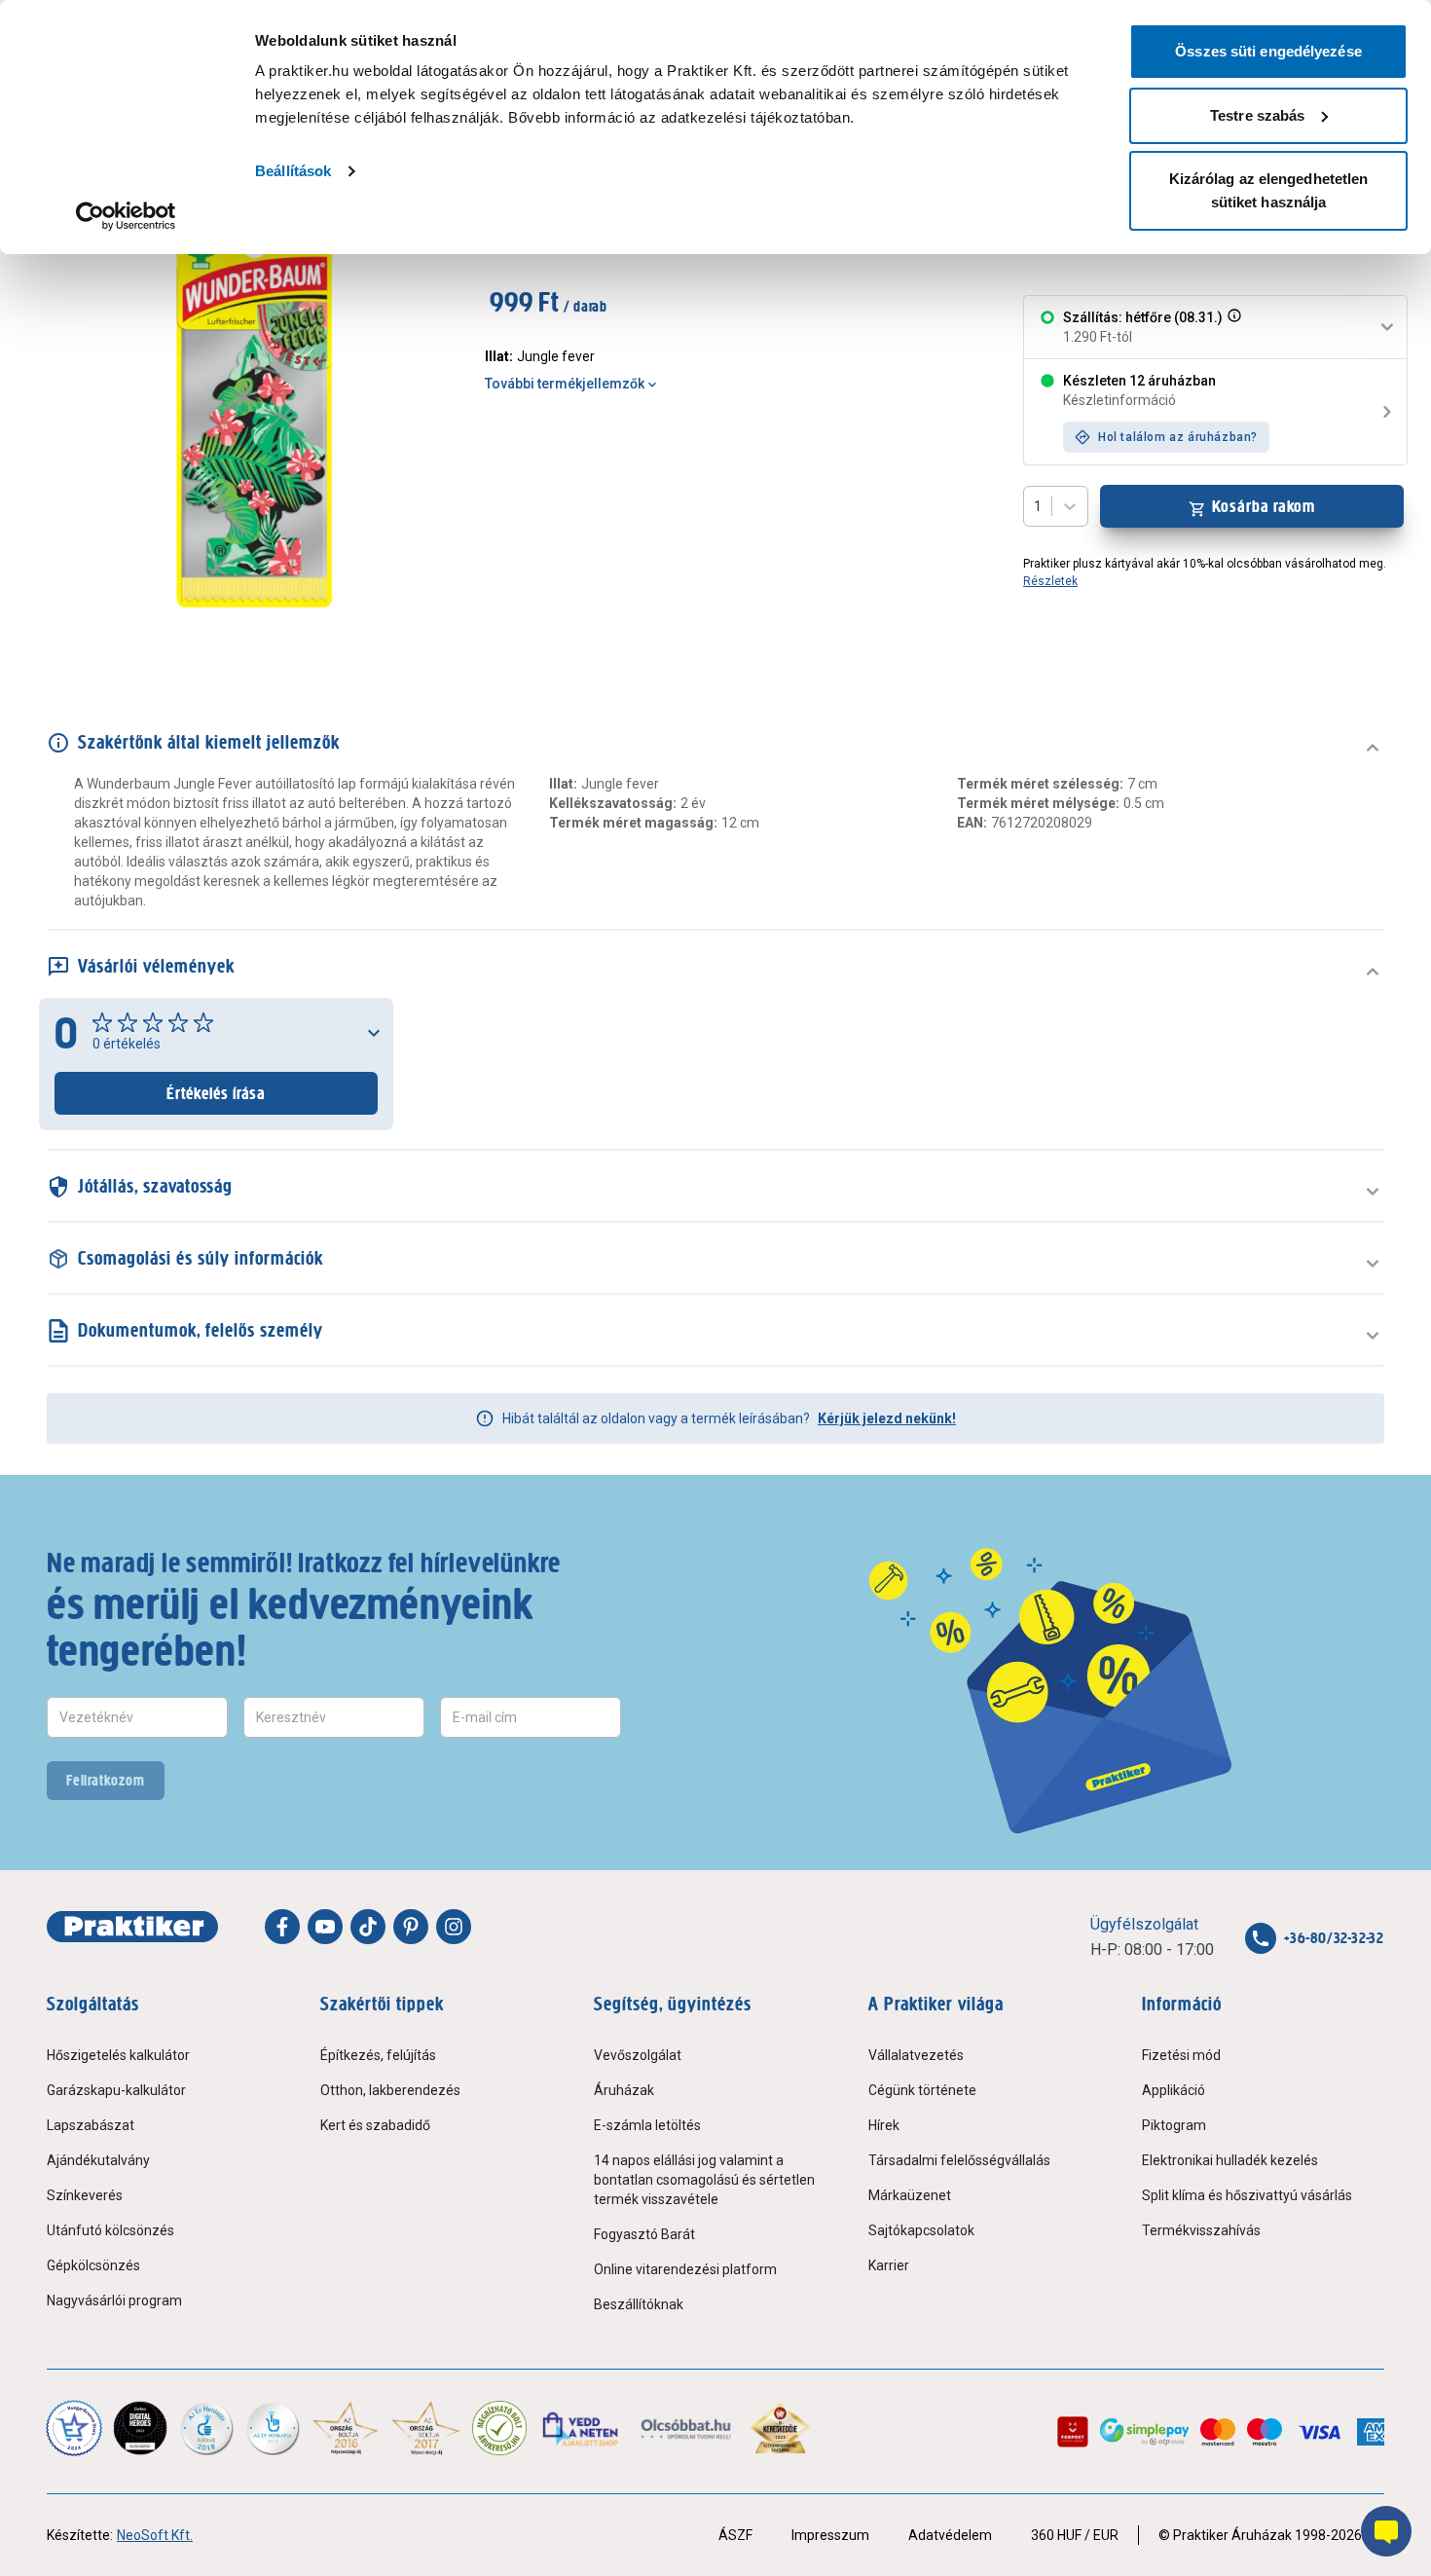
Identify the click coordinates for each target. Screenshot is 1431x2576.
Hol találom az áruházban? (1178, 437)
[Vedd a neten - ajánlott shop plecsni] (582, 2428)
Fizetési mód (1181, 2055)
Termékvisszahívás (1201, 2230)
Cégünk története (922, 2090)
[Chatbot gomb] (1386, 2531)
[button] (1232, 327)
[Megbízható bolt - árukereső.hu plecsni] (499, 2428)
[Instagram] (454, 1927)
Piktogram (1174, 2125)
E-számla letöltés (647, 2125)
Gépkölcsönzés (93, 2265)
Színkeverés (85, 2195)
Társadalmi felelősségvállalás (959, 2160)
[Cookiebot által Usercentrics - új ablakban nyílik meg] (126, 216)
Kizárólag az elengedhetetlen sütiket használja (1269, 190)
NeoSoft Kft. (155, 2535)
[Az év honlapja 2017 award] (426, 2428)
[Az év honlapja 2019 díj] (273, 2428)
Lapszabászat (91, 2125)
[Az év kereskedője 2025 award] (780, 2428)
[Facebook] (282, 1927)
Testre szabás (1257, 115)
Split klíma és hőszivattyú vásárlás (1247, 2195)
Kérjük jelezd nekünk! (887, 1418)
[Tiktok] (368, 1927)
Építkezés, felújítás (378, 2055)
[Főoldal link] (132, 1927)
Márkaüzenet (910, 2195)
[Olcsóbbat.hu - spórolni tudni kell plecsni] (687, 2428)
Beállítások (293, 171)
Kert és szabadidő (375, 2125)
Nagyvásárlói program (114, 2300)
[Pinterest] (411, 1927)
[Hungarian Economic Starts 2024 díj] (74, 2428)
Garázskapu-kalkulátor (116, 2090)
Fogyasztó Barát (644, 2234)
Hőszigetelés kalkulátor (118, 2055)
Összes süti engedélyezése (1268, 51)
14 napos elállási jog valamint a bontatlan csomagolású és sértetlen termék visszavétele (704, 2180)
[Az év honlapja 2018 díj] (206, 2428)
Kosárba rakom (1264, 506)
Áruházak (624, 2090)
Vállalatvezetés (916, 2055)
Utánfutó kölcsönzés (110, 2230)
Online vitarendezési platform (685, 2269)
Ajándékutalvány (98, 2160)
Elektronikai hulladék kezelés (1230, 2160)
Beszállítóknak (639, 2304)
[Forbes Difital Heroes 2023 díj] (140, 2428)
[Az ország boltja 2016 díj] (346, 2428)
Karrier (889, 2265)
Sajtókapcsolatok (921, 2230)
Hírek (884, 2125)
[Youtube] (325, 1927)
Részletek (1050, 581)
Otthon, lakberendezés (390, 2090)
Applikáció (1174, 2090)
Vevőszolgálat (638, 2055)
